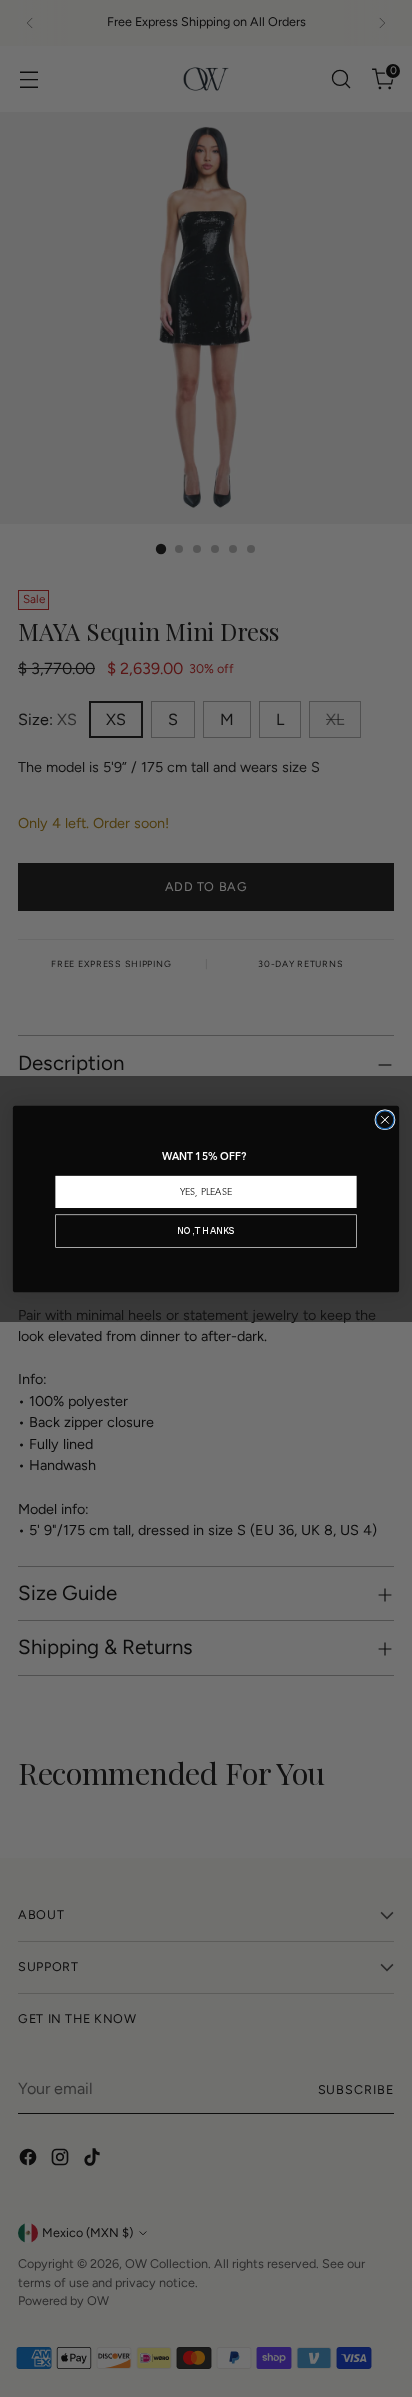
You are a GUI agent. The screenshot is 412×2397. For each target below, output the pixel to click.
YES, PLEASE (206, 1192)
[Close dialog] (385, 1119)
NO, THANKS (205, 1230)
